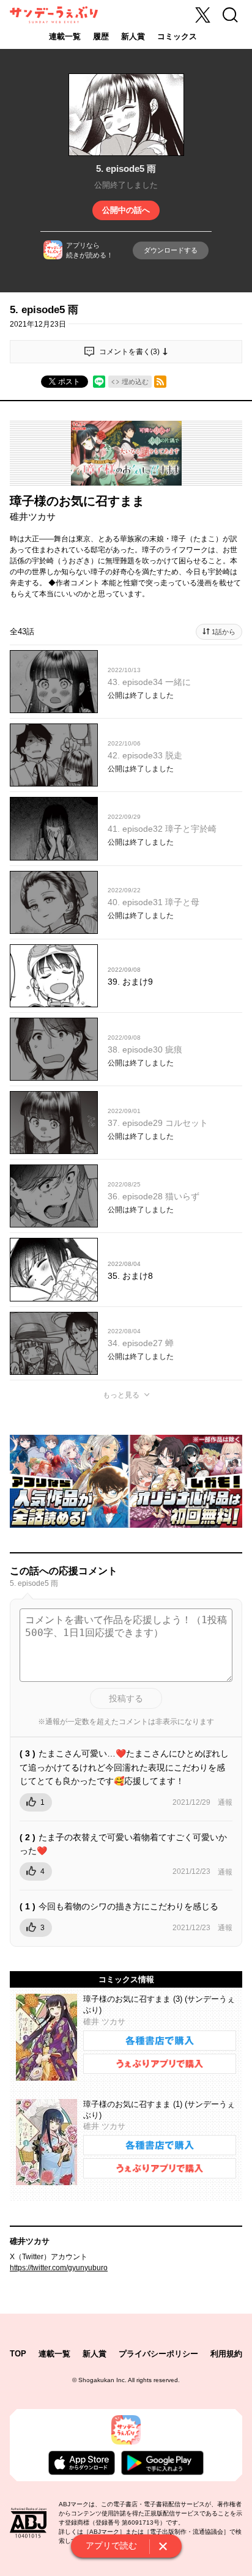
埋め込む (135, 382)
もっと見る (121, 1395)
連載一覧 (65, 36)
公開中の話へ (126, 210)
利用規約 (226, 2354)
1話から (224, 632)
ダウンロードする (171, 250)
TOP (18, 2354)
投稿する (126, 1698)
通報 (225, 1802)
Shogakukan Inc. (102, 2380)
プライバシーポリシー (158, 2354)
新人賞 (133, 36)
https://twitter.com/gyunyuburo (59, 2268)
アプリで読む (111, 2545)
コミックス (177, 36)
